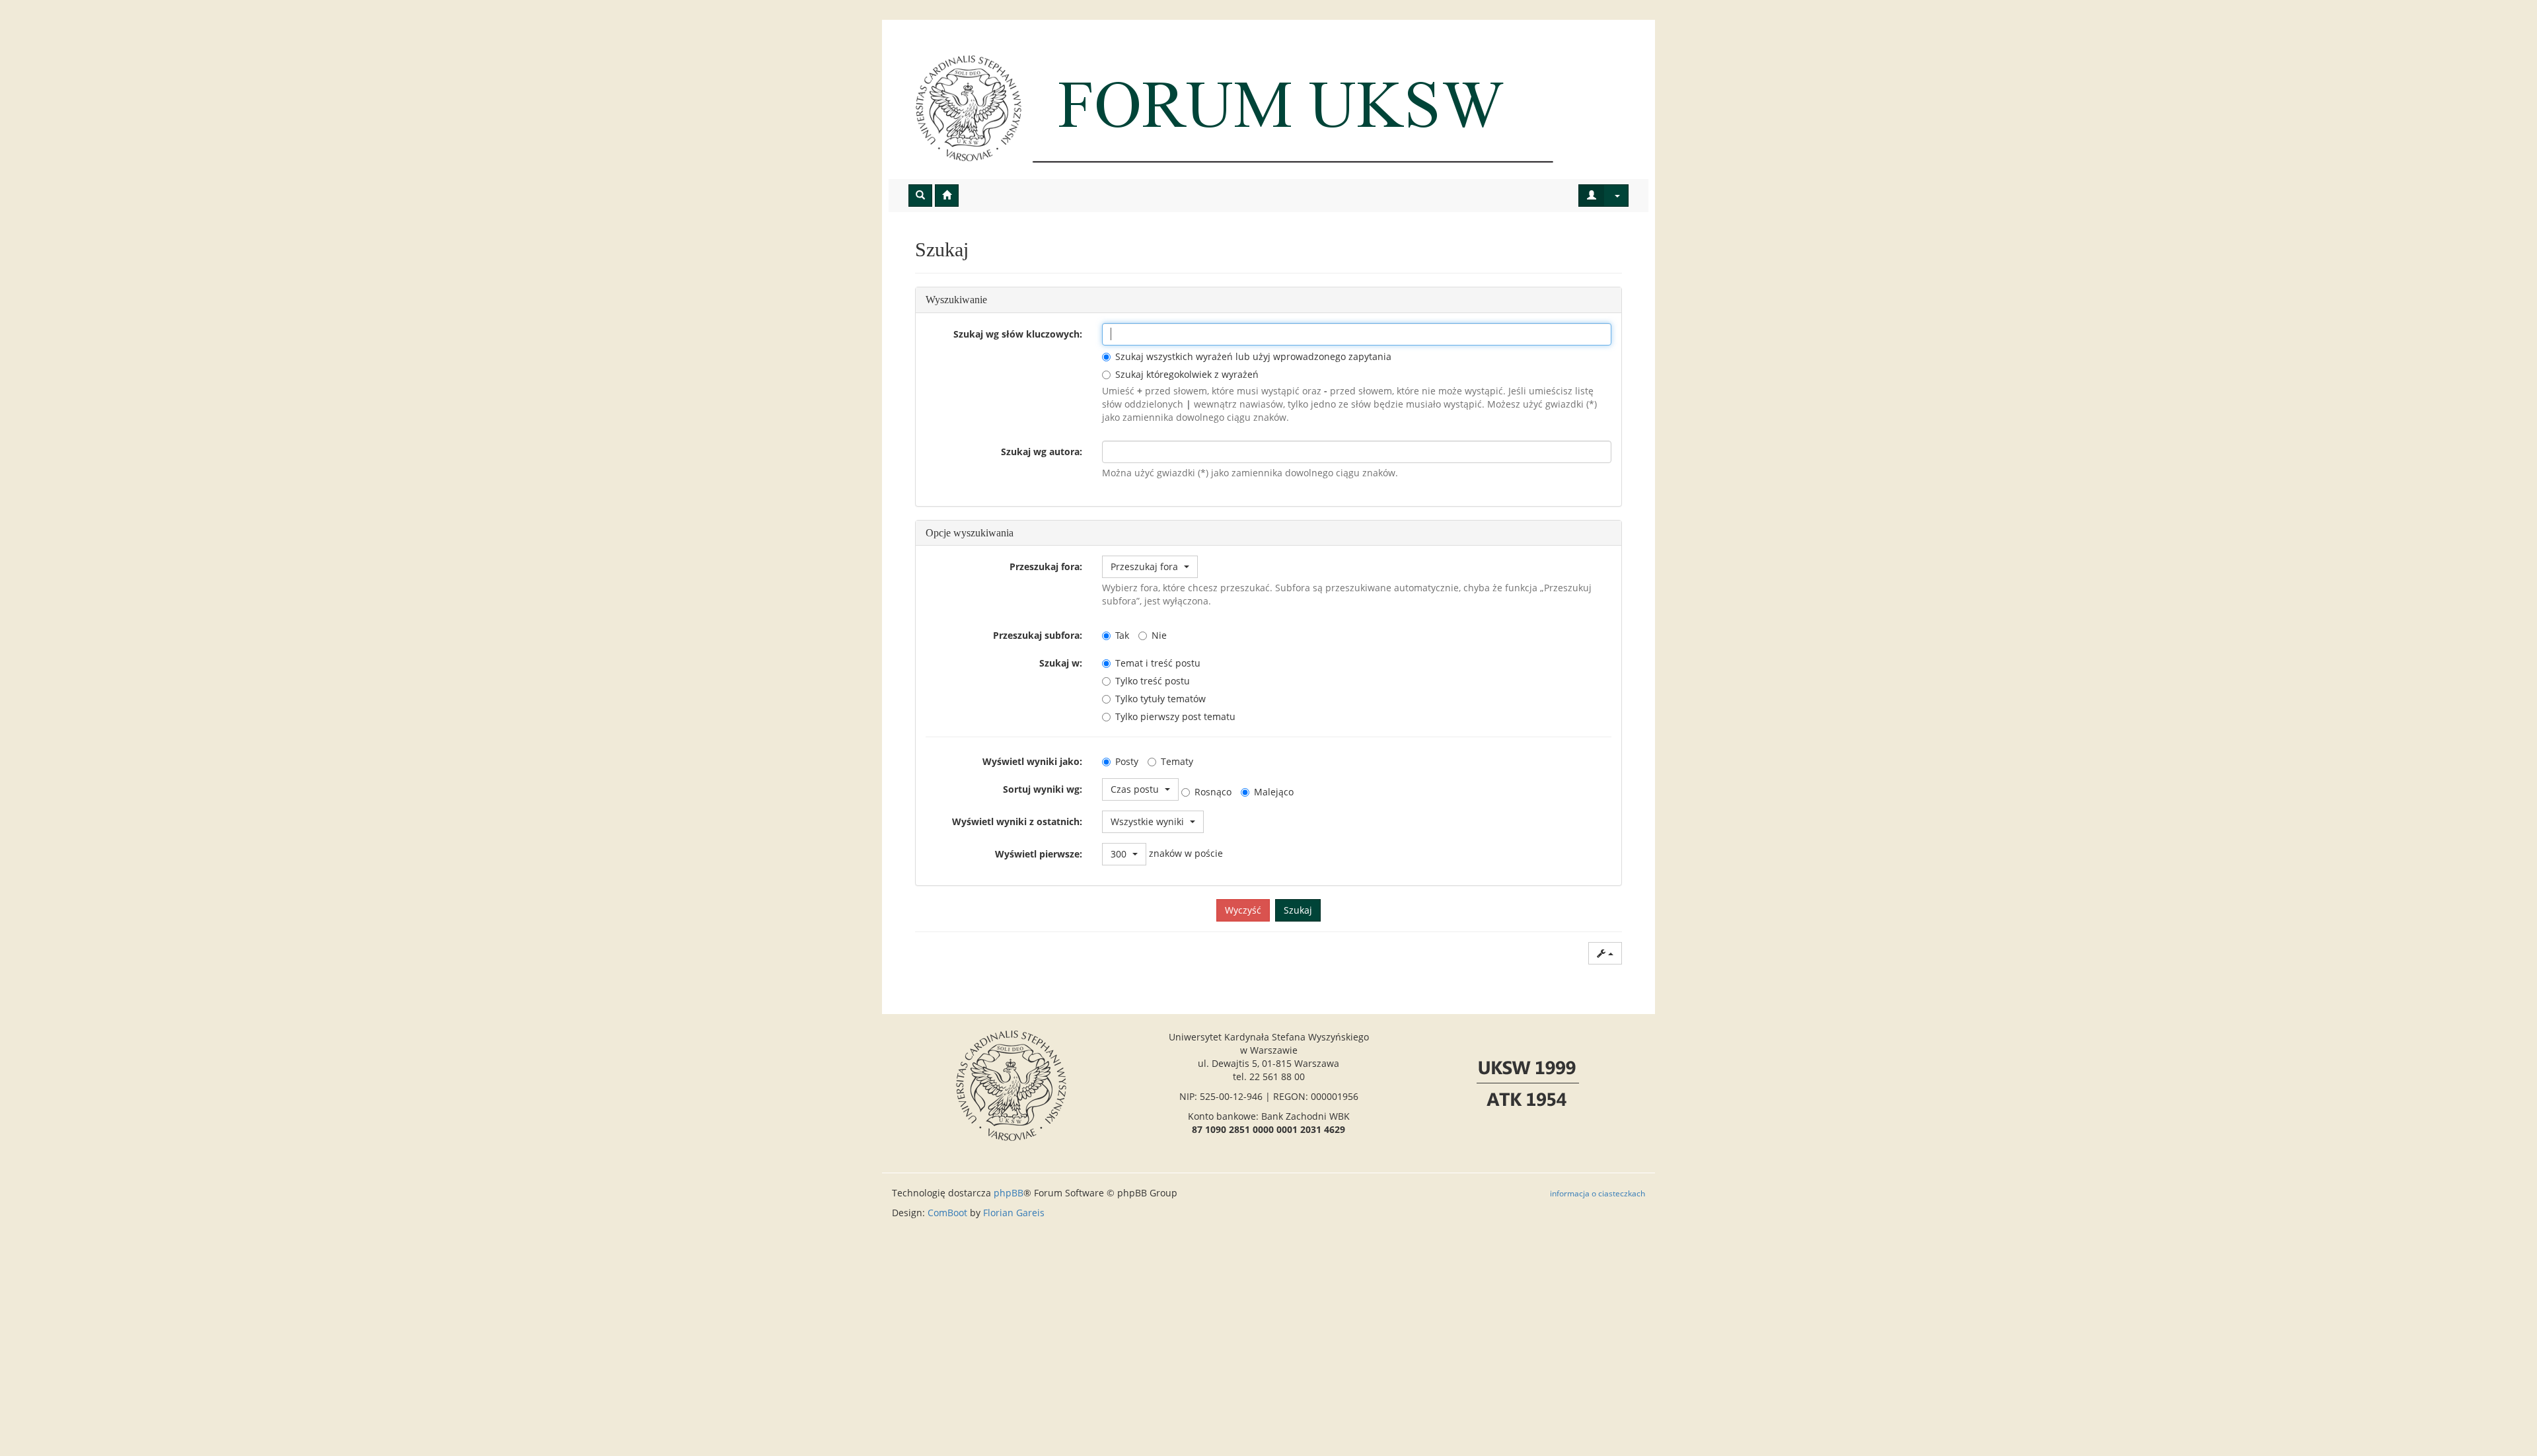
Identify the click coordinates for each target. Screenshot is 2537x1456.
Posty (1127, 761)
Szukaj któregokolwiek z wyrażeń (1187, 374)
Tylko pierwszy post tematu (1175, 716)
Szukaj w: (1061, 663)
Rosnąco (1213, 792)
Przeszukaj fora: (1046, 566)
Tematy (1177, 761)
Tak (1122, 635)
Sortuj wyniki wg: (1043, 789)
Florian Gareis (1014, 1213)
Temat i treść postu (1158, 663)
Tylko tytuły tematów (1160, 699)
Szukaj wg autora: (1042, 452)
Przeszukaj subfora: (1038, 635)
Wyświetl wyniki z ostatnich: (1017, 821)
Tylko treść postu (1153, 681)
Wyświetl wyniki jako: (1032, 761)
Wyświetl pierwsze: (1039, 854)
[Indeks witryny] (1268, 108)
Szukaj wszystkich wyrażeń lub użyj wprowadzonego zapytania (1253, 356)
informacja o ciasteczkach (1598, 1193)
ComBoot (947, 1213)
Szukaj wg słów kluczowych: (1018, 334)
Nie (1159, 635)
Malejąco (1274, 792)
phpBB (1009, 1193)
